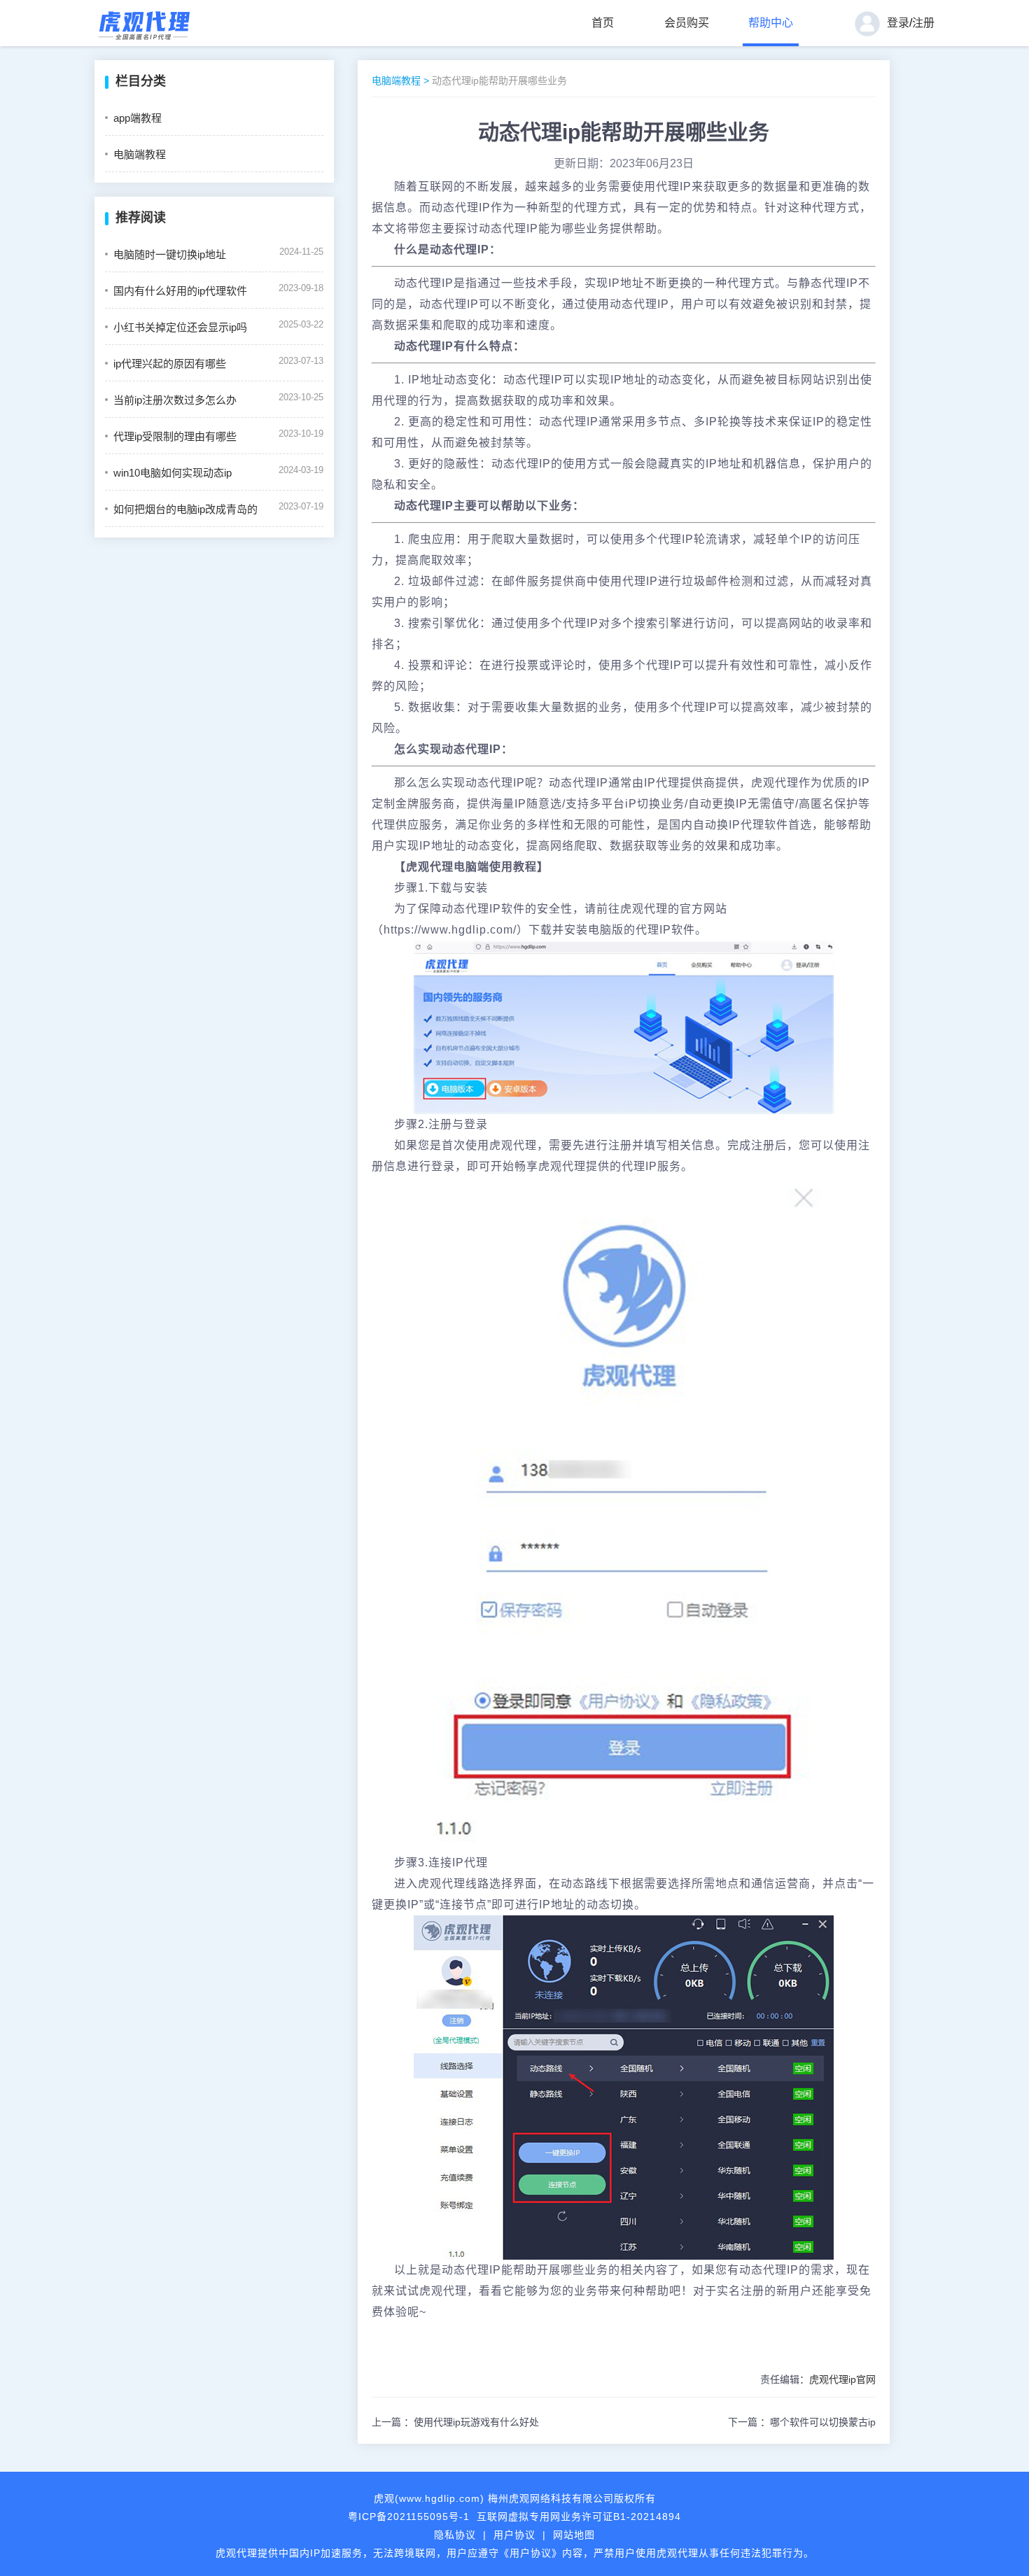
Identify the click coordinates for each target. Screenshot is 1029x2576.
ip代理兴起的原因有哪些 (170, 364)
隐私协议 (455, 2535)
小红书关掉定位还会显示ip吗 (180, 327)
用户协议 (514, 2535)
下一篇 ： (802, 2422)
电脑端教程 (140, 154)
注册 (923, 23)
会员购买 (687, 23)
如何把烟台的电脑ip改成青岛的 (185, 509)
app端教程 (138, 118)
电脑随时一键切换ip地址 (170, 254)
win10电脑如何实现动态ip (173, 473)
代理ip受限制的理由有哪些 (175, 436)
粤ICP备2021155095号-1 (409, 2517)
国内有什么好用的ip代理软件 (180, 291)
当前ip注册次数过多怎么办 (175, 400)
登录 (898, 23)
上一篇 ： (455, 2422)
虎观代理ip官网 (842, 2379)
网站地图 (574, 2535)
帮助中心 (771, 23)
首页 (603, 23)
